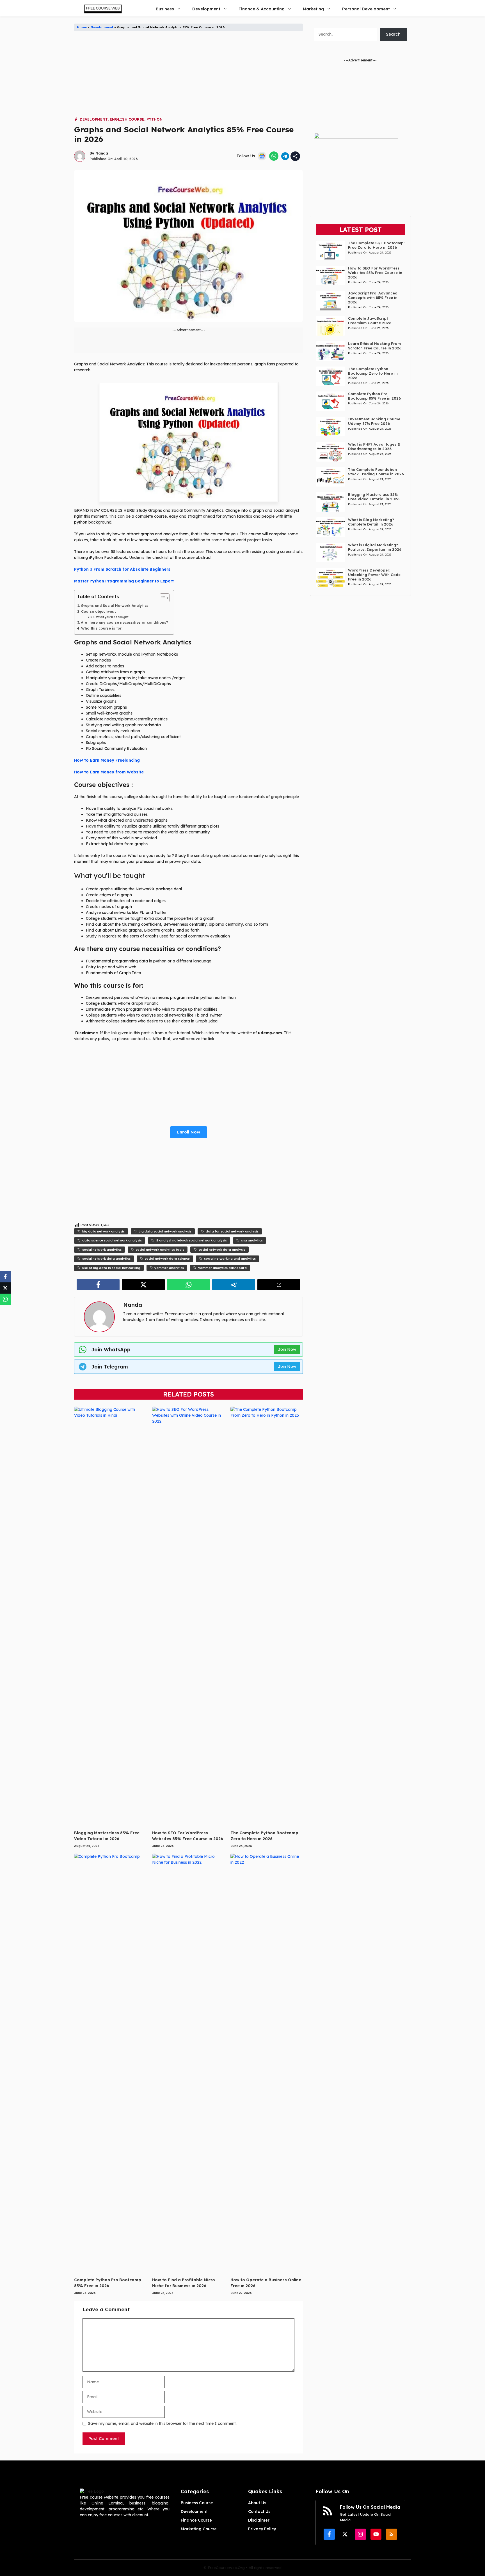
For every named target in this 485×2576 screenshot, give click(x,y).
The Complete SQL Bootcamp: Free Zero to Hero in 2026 (376, 245)
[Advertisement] (188, 77)
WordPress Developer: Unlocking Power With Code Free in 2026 (374, 575)
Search (393, 34)
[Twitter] (5, 1288)
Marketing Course (199, 2529)
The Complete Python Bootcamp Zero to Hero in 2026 (373, 373)
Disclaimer (259, 2520)
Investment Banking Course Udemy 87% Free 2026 (374, 421)
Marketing (313, 9)
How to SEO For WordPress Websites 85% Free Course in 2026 (375, 273)
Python (155, 119)
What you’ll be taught (112, 617)
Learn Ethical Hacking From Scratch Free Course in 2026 (375, 346)
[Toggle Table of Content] (162, 598)
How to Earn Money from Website (109, 772)
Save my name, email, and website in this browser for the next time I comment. (162, 2423)
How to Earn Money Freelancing (107, 760)
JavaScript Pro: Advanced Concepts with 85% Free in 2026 (373, 298)
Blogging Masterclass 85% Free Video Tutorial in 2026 (374, 497)
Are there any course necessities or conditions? (124, 622)
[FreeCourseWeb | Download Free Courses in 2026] (102, 9)
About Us (257, 2503)
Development (206, 9)
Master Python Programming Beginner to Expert (124, 581)
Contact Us (259, 2512)
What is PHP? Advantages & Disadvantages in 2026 (374, 446)
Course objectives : (99, 611)
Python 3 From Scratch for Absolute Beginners (122, 569)
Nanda (102, 153)
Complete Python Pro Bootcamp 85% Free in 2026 (374, 396)
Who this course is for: (102, 628)
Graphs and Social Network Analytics (115, 605)
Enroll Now (189, 1132)
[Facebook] (5, 1277)
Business (165, 9)
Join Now (287, 1349)
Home (82, 27)
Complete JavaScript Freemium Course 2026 (370, 321)
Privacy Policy (262, 2529)
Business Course (197, 2503)
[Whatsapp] (5, 1299)
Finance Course (196, 2520)
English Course (127, 119)
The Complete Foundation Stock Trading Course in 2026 (376, 472)
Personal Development (366, 9)
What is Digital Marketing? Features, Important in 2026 (375, 547)
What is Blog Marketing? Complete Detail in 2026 (371, 522)
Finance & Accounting (262, 9)
